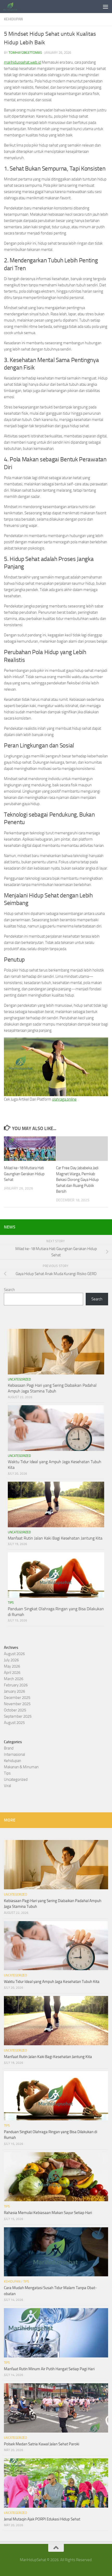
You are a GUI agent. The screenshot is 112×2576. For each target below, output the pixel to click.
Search (9, 1290)
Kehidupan (13, 19)
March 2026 (14, 1679)
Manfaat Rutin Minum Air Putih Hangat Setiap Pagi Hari (49, 2369)
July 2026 (11, 1660)
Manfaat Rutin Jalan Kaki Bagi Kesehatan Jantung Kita (55, 1538)
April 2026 (12, 1673)
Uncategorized (19, 1379)
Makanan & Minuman (21, 1767)
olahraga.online (64, 1099)
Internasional (14, 1754)
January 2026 (14, 1691)
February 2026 (16, 1685)
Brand (9, 1748)
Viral (7, 1786)
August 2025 (14, 1723)
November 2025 (17, 1704)
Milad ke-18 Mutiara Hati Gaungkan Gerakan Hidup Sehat (24, 1174)
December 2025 (17, 1698)
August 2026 (14, 1654)
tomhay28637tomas (25, 53)
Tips (11, 1603)
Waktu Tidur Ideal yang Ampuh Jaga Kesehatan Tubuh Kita (52, 1982)
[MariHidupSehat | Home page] (13, 7)
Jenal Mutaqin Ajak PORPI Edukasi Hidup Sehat (42, 2519)
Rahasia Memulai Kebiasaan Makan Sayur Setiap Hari (48, 2213)
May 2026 (12, 1666)
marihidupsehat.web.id (22, 62)
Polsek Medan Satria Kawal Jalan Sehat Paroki (42, 2444)
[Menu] (105, 7)
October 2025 (15, 1710)
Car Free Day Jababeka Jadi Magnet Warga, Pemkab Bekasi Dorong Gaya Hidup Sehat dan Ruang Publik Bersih (77, 1180)
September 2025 (18, 1716)
